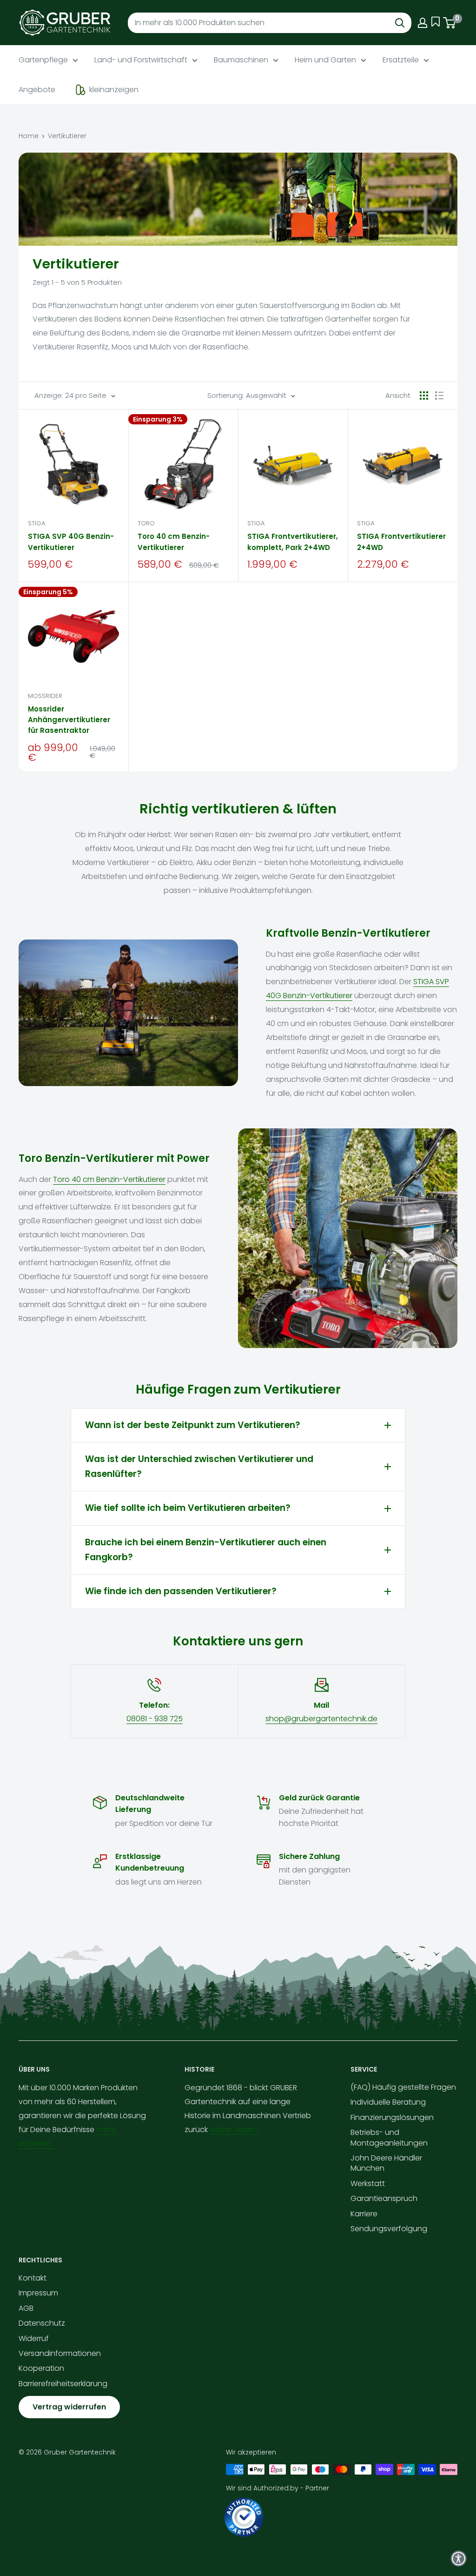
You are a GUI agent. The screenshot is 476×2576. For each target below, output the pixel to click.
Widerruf (34, 2338)
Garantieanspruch (384, 2198)
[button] (459, 2559)
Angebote (37, 90)
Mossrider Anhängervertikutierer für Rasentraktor (69, 720)
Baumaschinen (241, 60)
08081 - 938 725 (155, 1719)
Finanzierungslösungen (392, 2117)
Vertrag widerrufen (69, 2407)
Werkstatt (368, 2184)
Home (29, 136)
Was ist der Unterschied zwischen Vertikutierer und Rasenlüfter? (199, 1466)
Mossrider (45, 696)
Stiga (36, 523)
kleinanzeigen (114, 90)
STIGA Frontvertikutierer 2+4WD (401, 542)
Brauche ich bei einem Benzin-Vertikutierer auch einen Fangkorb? (206, 1550)
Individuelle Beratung (388, 2102)
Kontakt (33, 2278)
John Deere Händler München (386, 2163)
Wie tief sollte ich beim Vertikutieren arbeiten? (188, 1508)
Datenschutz (42, 2323)
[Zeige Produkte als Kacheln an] (424, 396)
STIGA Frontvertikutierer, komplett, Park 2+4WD (293, 542)
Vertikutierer (67, 136)
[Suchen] (400, 23)
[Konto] (423, 23)
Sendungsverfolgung (389, 2229)
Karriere (364, 2214)
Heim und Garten (325, 60)
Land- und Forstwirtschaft (141, 60)
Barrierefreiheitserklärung (63, 2384)
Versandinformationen (60, 2353)
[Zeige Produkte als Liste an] (439, 396)
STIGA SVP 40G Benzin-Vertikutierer (71, 542)
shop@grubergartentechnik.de (321, 1719)
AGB (26, 2308)
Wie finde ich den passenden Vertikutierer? (181, 1591)
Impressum (38, 2293)
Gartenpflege (43, 60)
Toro (146, 523)
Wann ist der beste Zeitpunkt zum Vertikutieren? (193, 1425)
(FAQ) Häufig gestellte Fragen (403, 2087)
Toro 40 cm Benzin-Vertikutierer (174, 542)
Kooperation (41, 2368)
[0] (450, 23)
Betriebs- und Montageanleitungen (389, 2137)
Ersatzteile (401, 60)
